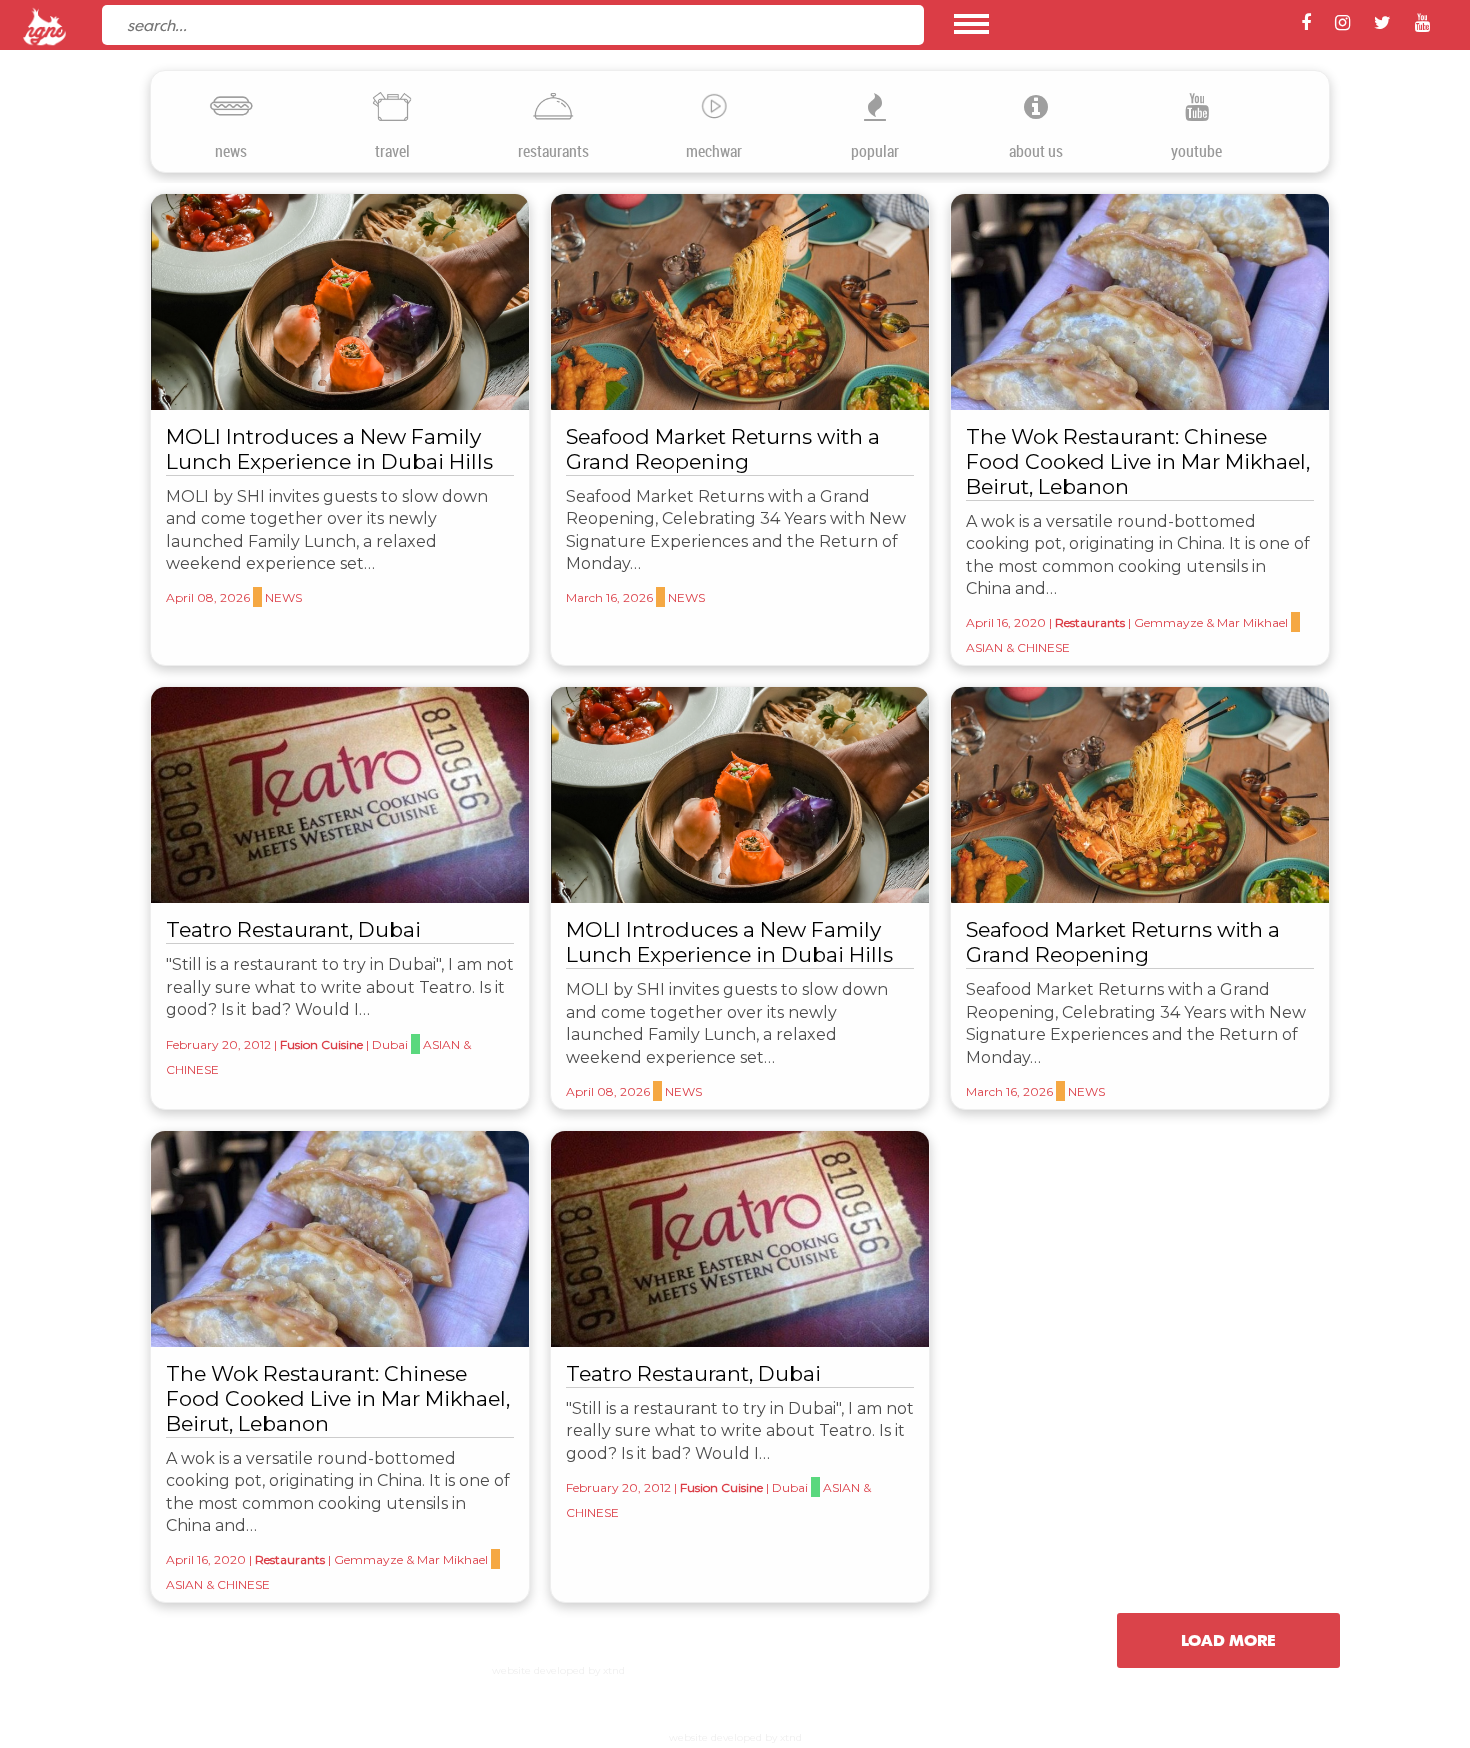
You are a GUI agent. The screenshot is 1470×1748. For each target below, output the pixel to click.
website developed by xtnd (558, 1670)
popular (875, 151)
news (231, 151)
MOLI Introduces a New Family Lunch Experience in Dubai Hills (329, 449)
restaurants (553, 151)
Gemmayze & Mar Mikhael (1211, 622)
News (283, 597)
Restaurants (1090, 622)
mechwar (714, 151)
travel (392, 151)
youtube (1196, 151)
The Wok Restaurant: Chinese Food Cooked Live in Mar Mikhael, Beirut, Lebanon (1138, 461)
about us (1036, 151)
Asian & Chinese (1018, 647)
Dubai (390, 1044)
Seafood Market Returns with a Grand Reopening (723, 449)
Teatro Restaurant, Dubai (293, 929)
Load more (1228, 1640)
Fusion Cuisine (321, 1044)
